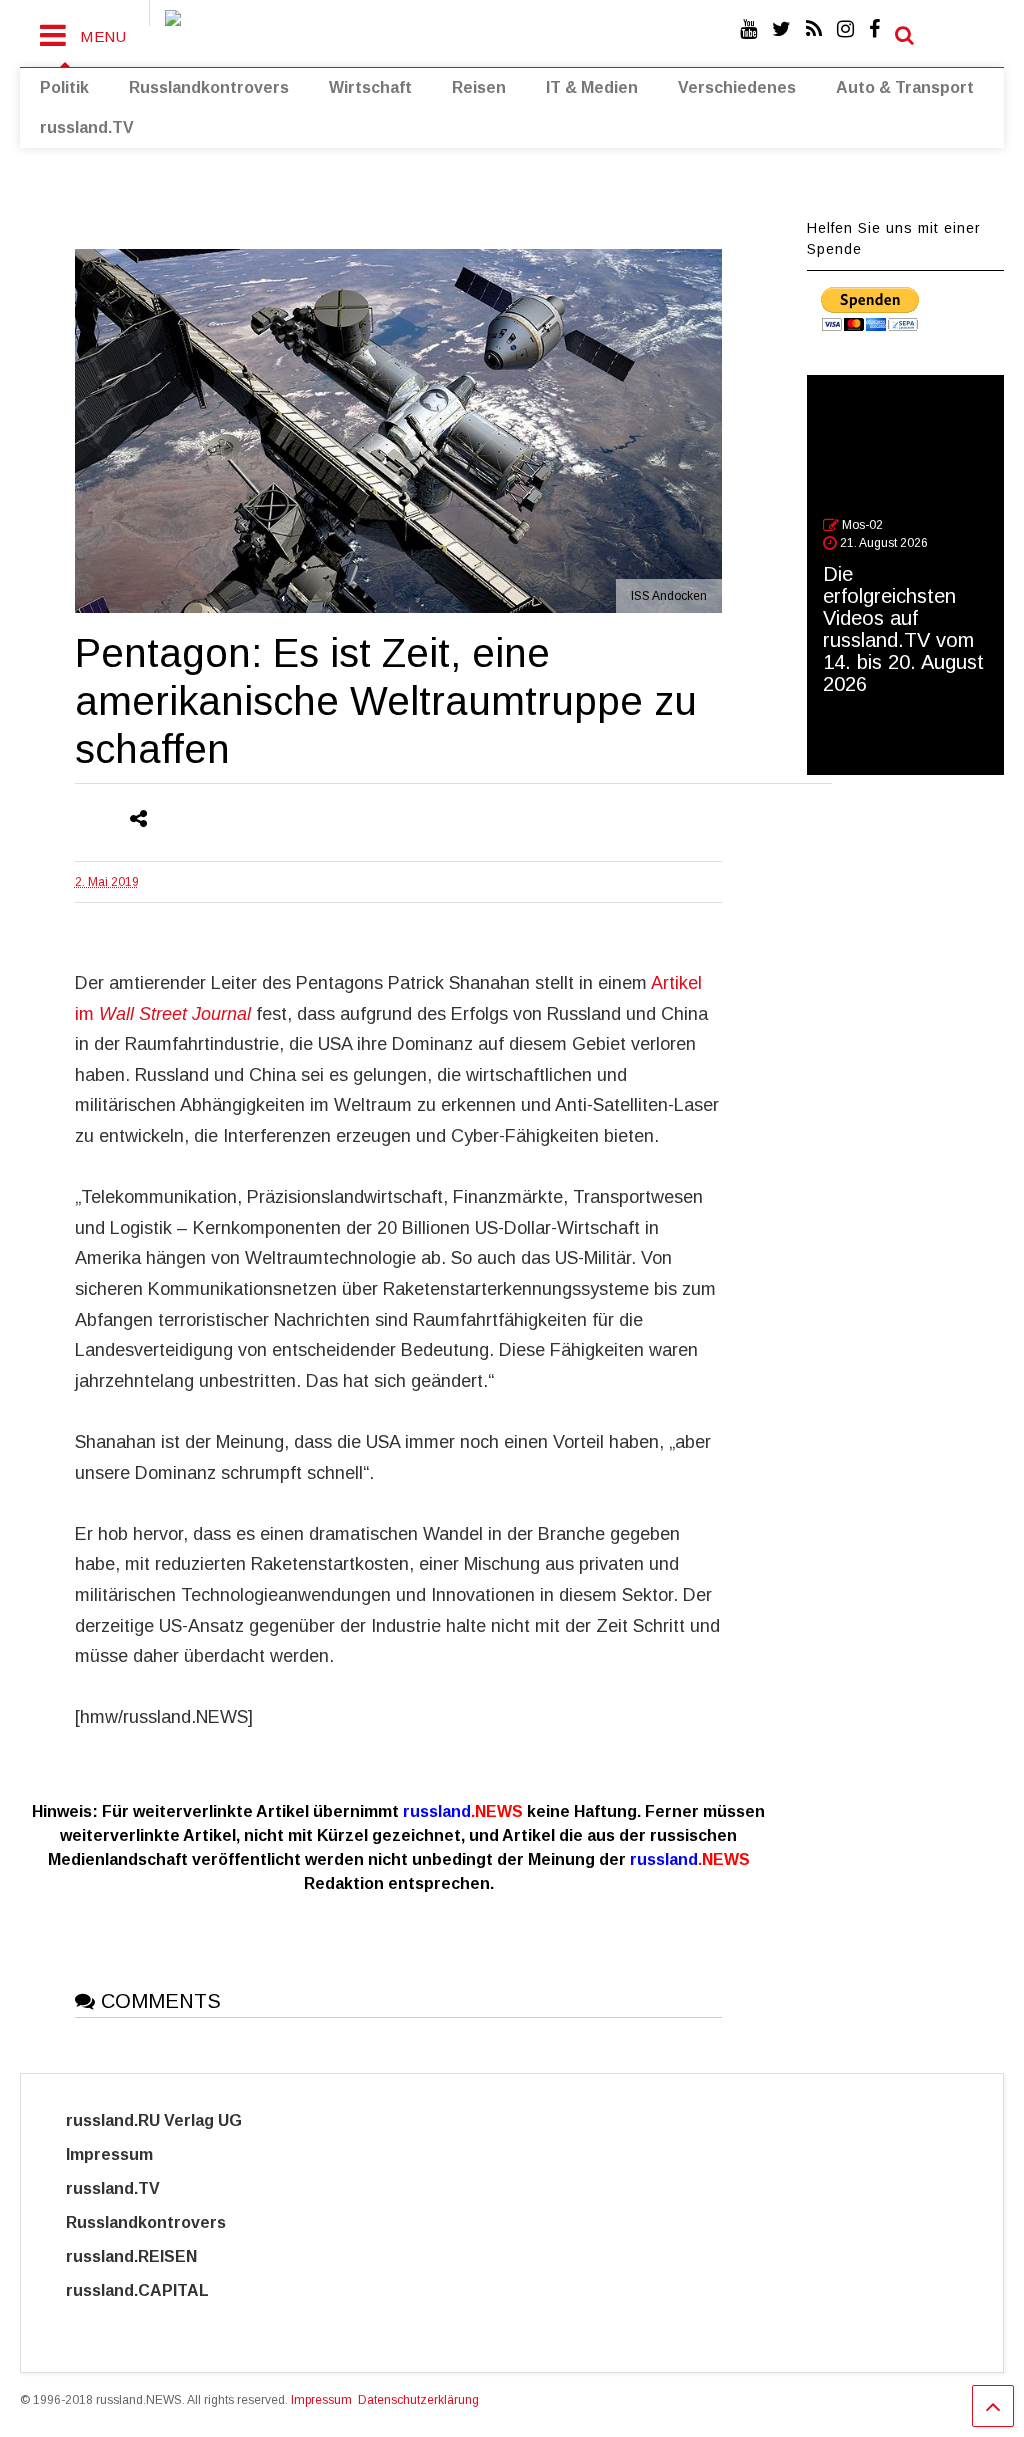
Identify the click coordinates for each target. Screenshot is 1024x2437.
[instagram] (845, 29)
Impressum (127, 2154)
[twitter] (781, 29)
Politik (64, 87)
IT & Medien (592, 87)
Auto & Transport (905, 87)
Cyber (90, 2324)
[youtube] (748, 29)
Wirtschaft (370, 87)
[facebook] (874, 29)
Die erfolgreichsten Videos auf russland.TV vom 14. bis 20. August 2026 (903, 629)
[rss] (814, 29)
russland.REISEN (143, 2256)
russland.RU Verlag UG (154, 2120)
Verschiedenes (737, 87)
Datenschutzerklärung (418, 2400)
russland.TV (87, 127)
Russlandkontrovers (209, 87)
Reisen (479, 87)
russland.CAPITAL (149, 2290)
